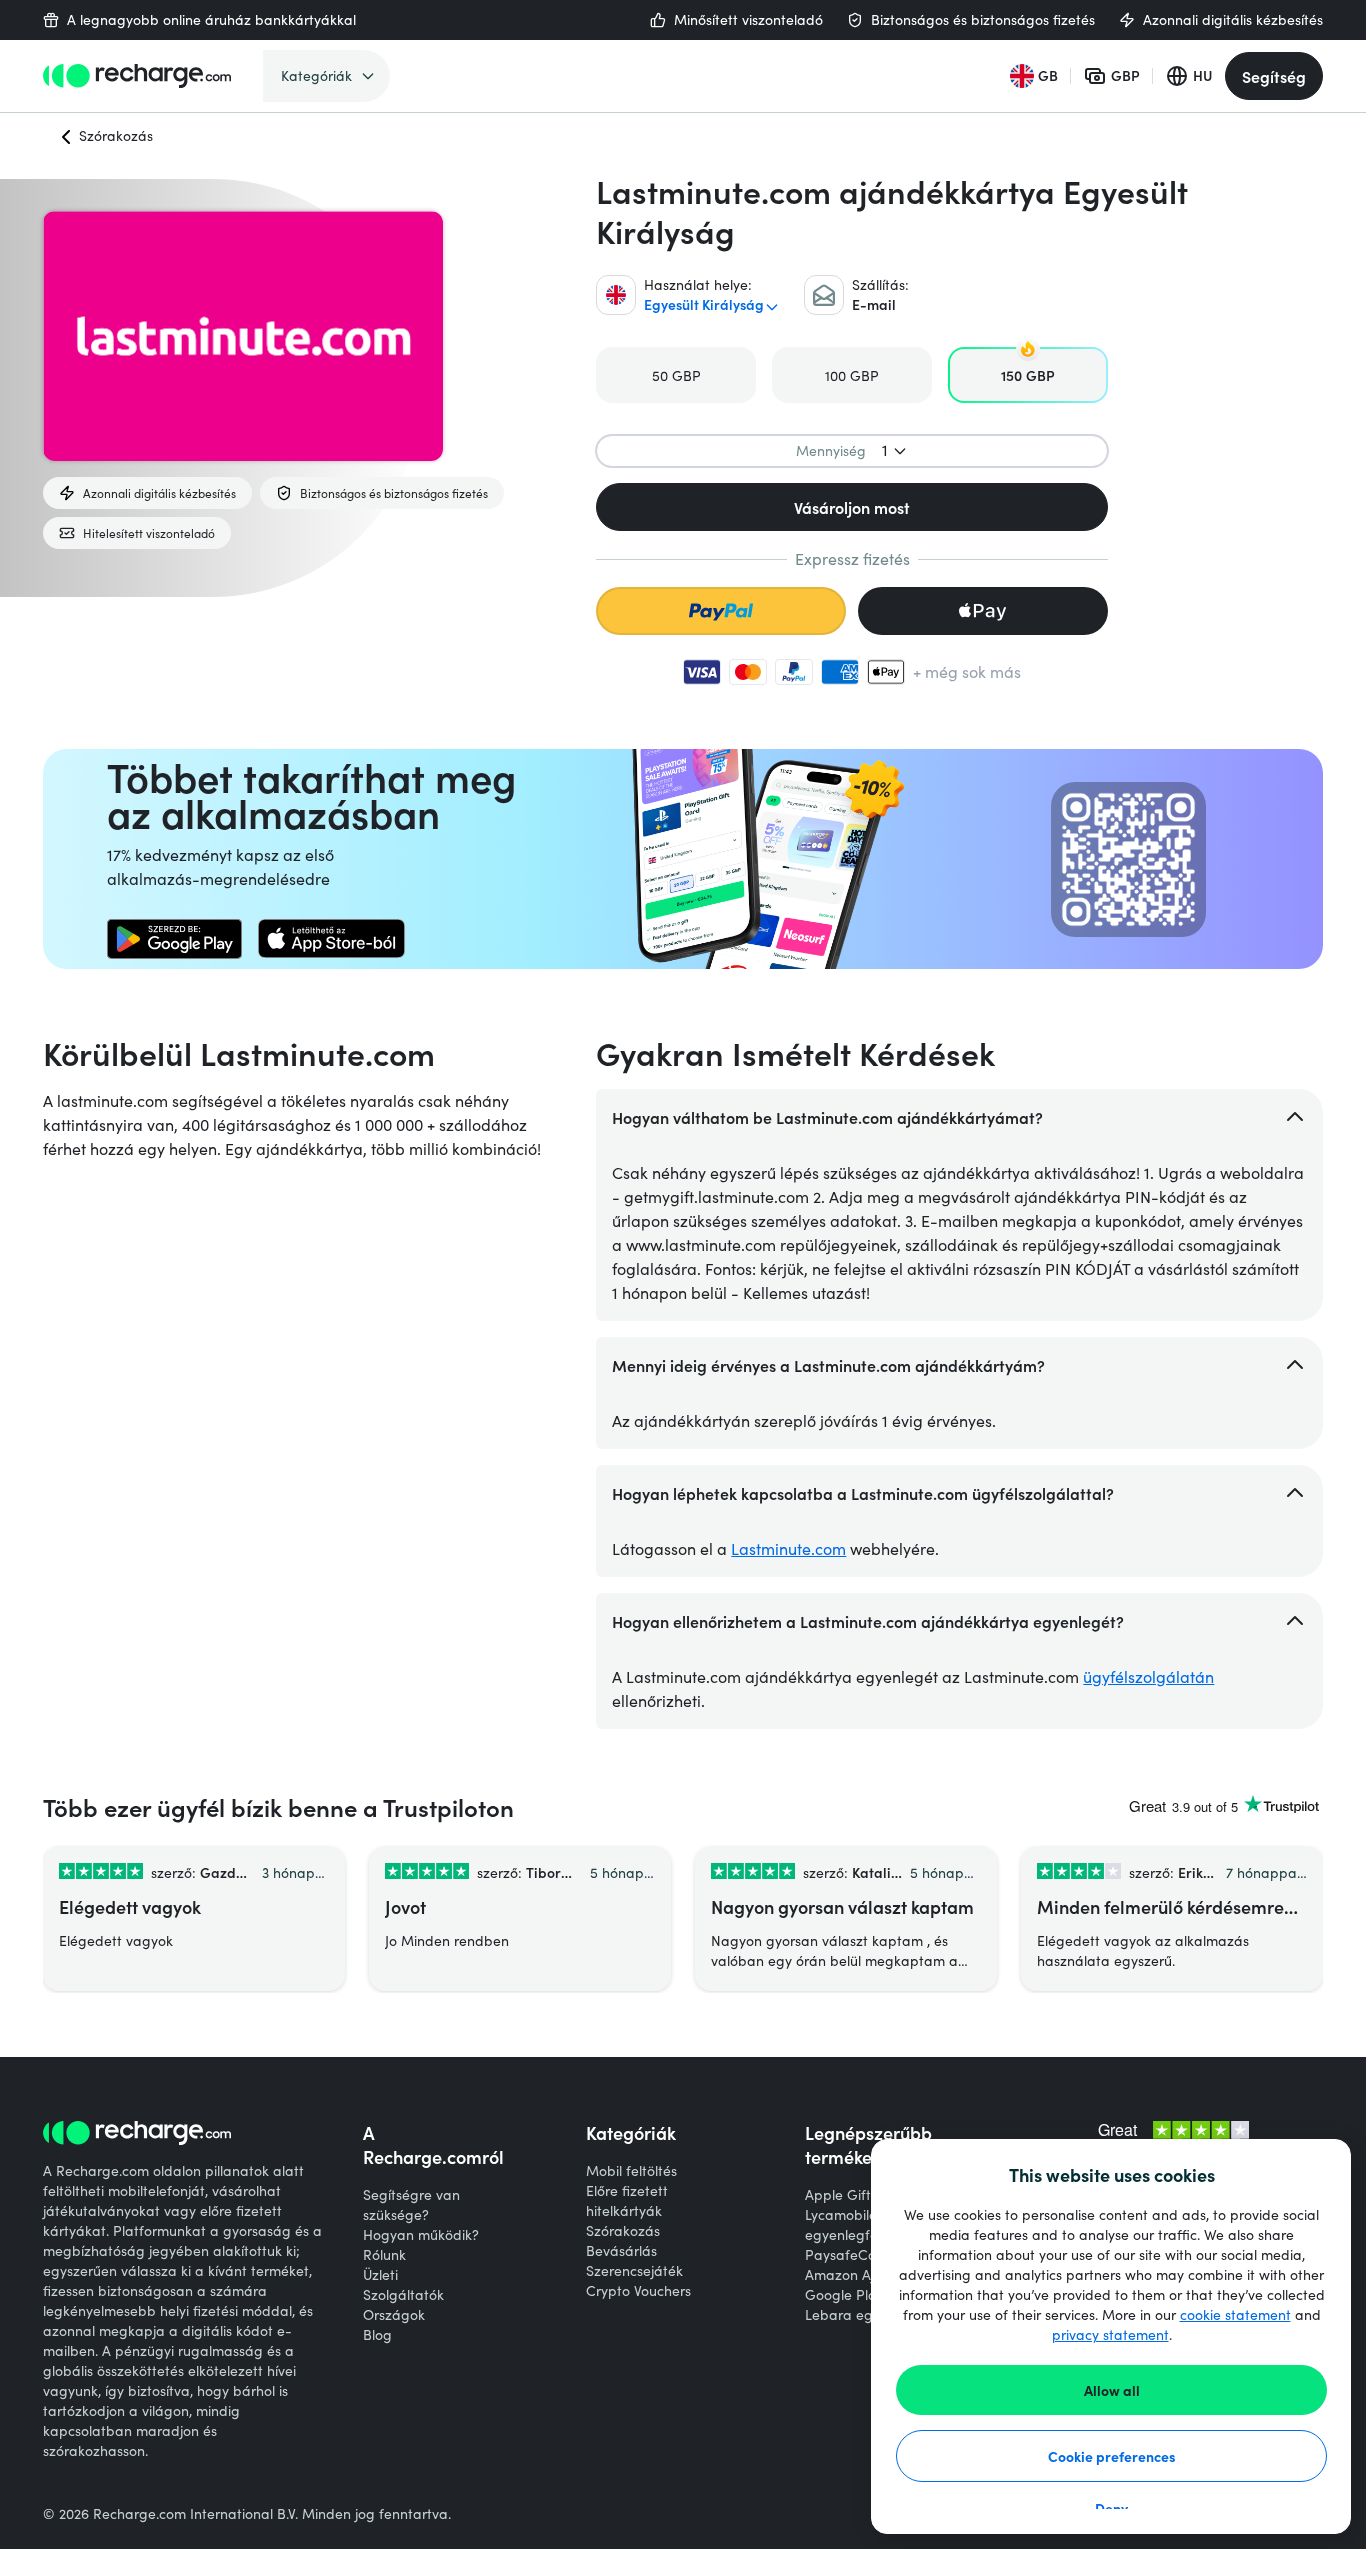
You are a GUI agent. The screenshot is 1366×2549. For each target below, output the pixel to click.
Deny (1111, 2508)
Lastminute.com (788, 1548)
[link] (174, 939)
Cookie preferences (1112, 2456)
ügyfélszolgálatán (1148, 1676)
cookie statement (1235, 2314)
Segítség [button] (1274, 76)
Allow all (1112, 2390)
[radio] (676, 375)
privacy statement (1110, 2334)
